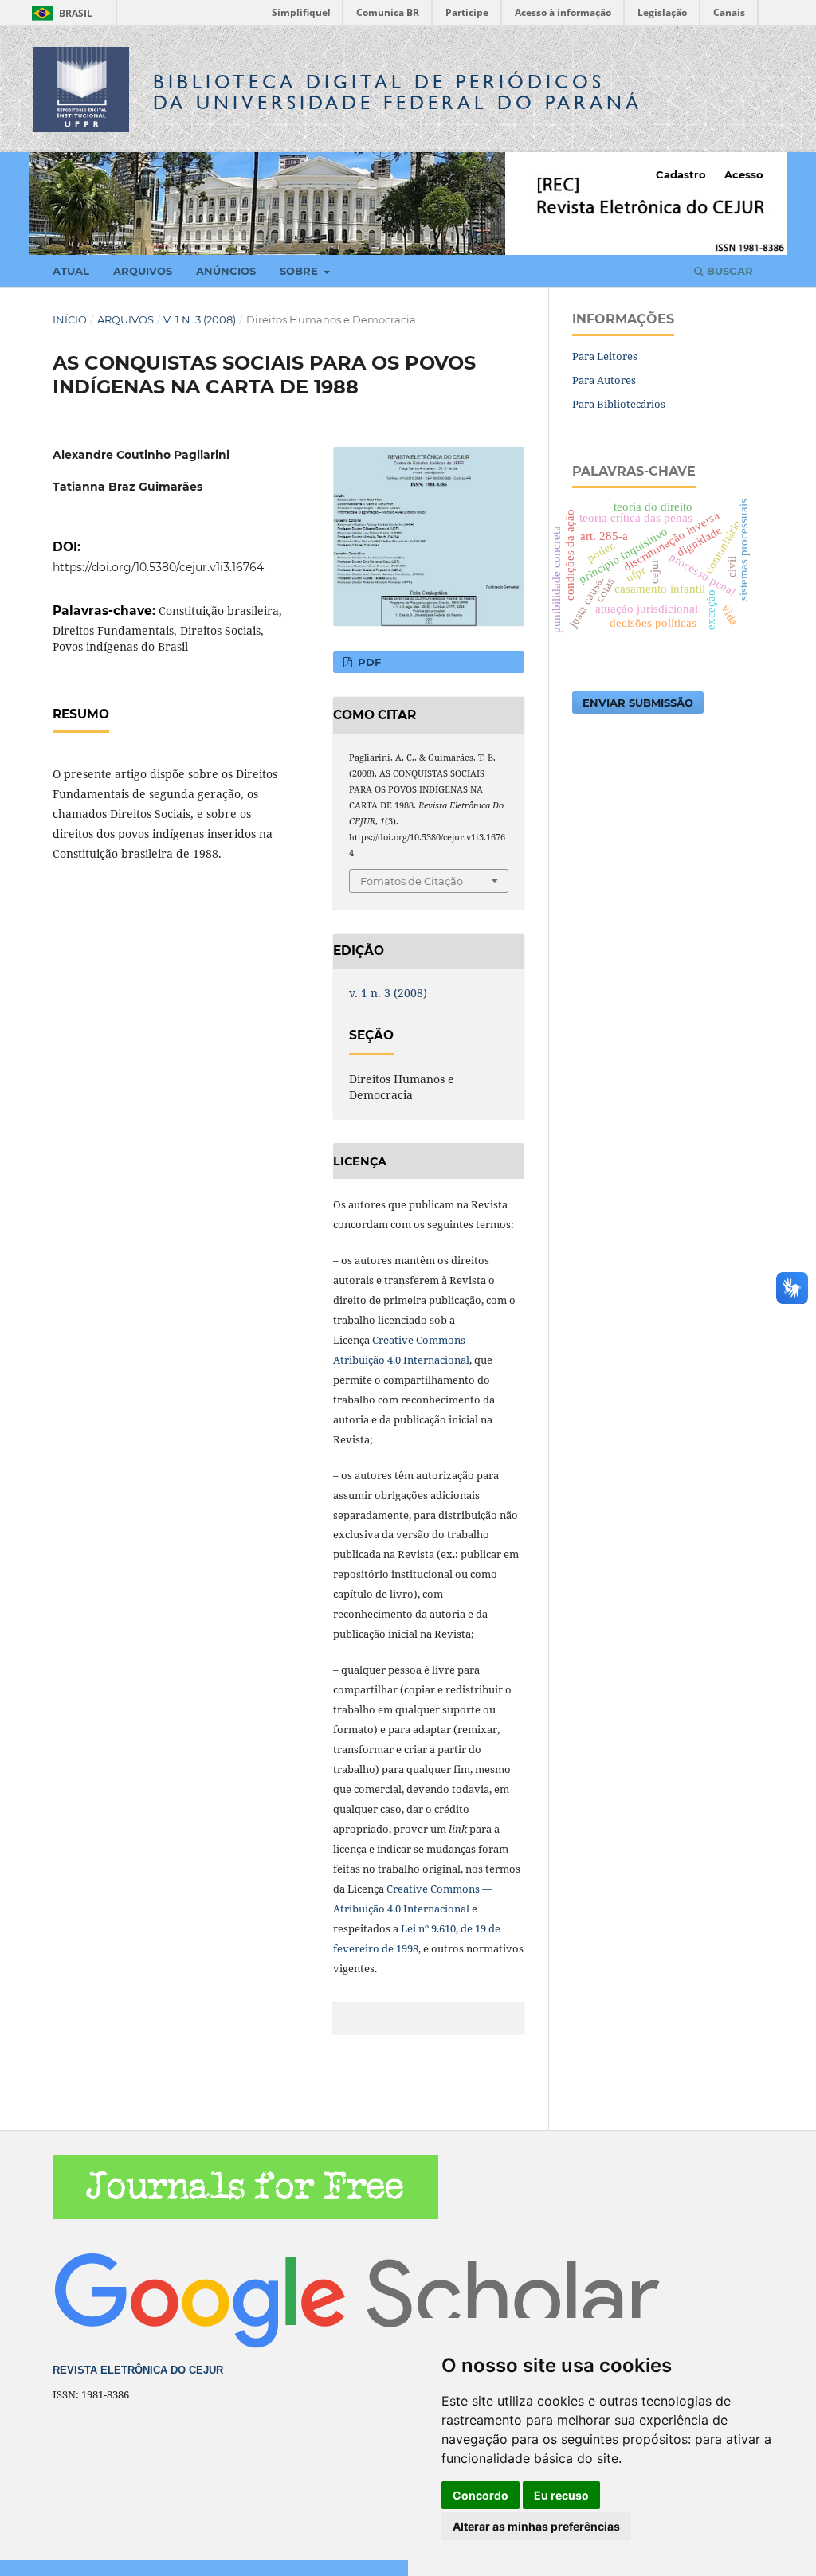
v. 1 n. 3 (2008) (200, 319)
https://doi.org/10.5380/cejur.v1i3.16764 (158, 567)
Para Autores (604, 380)
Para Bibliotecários (619, 404)
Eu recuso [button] (561, 2495)
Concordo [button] (481, 2495)
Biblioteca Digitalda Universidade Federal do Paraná (398, 92)
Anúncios (226, 271)
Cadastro (681, 174)
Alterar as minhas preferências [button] (536, 2526)
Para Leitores (605, 356)
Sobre (300, 271)
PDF (368, 662)
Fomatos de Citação (412, 881)
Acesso (744, 174)
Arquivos (143, 271)
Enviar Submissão (638, 703)
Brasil (59, 13)
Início (70, 319)
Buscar (728, 271)
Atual (71, 271)
